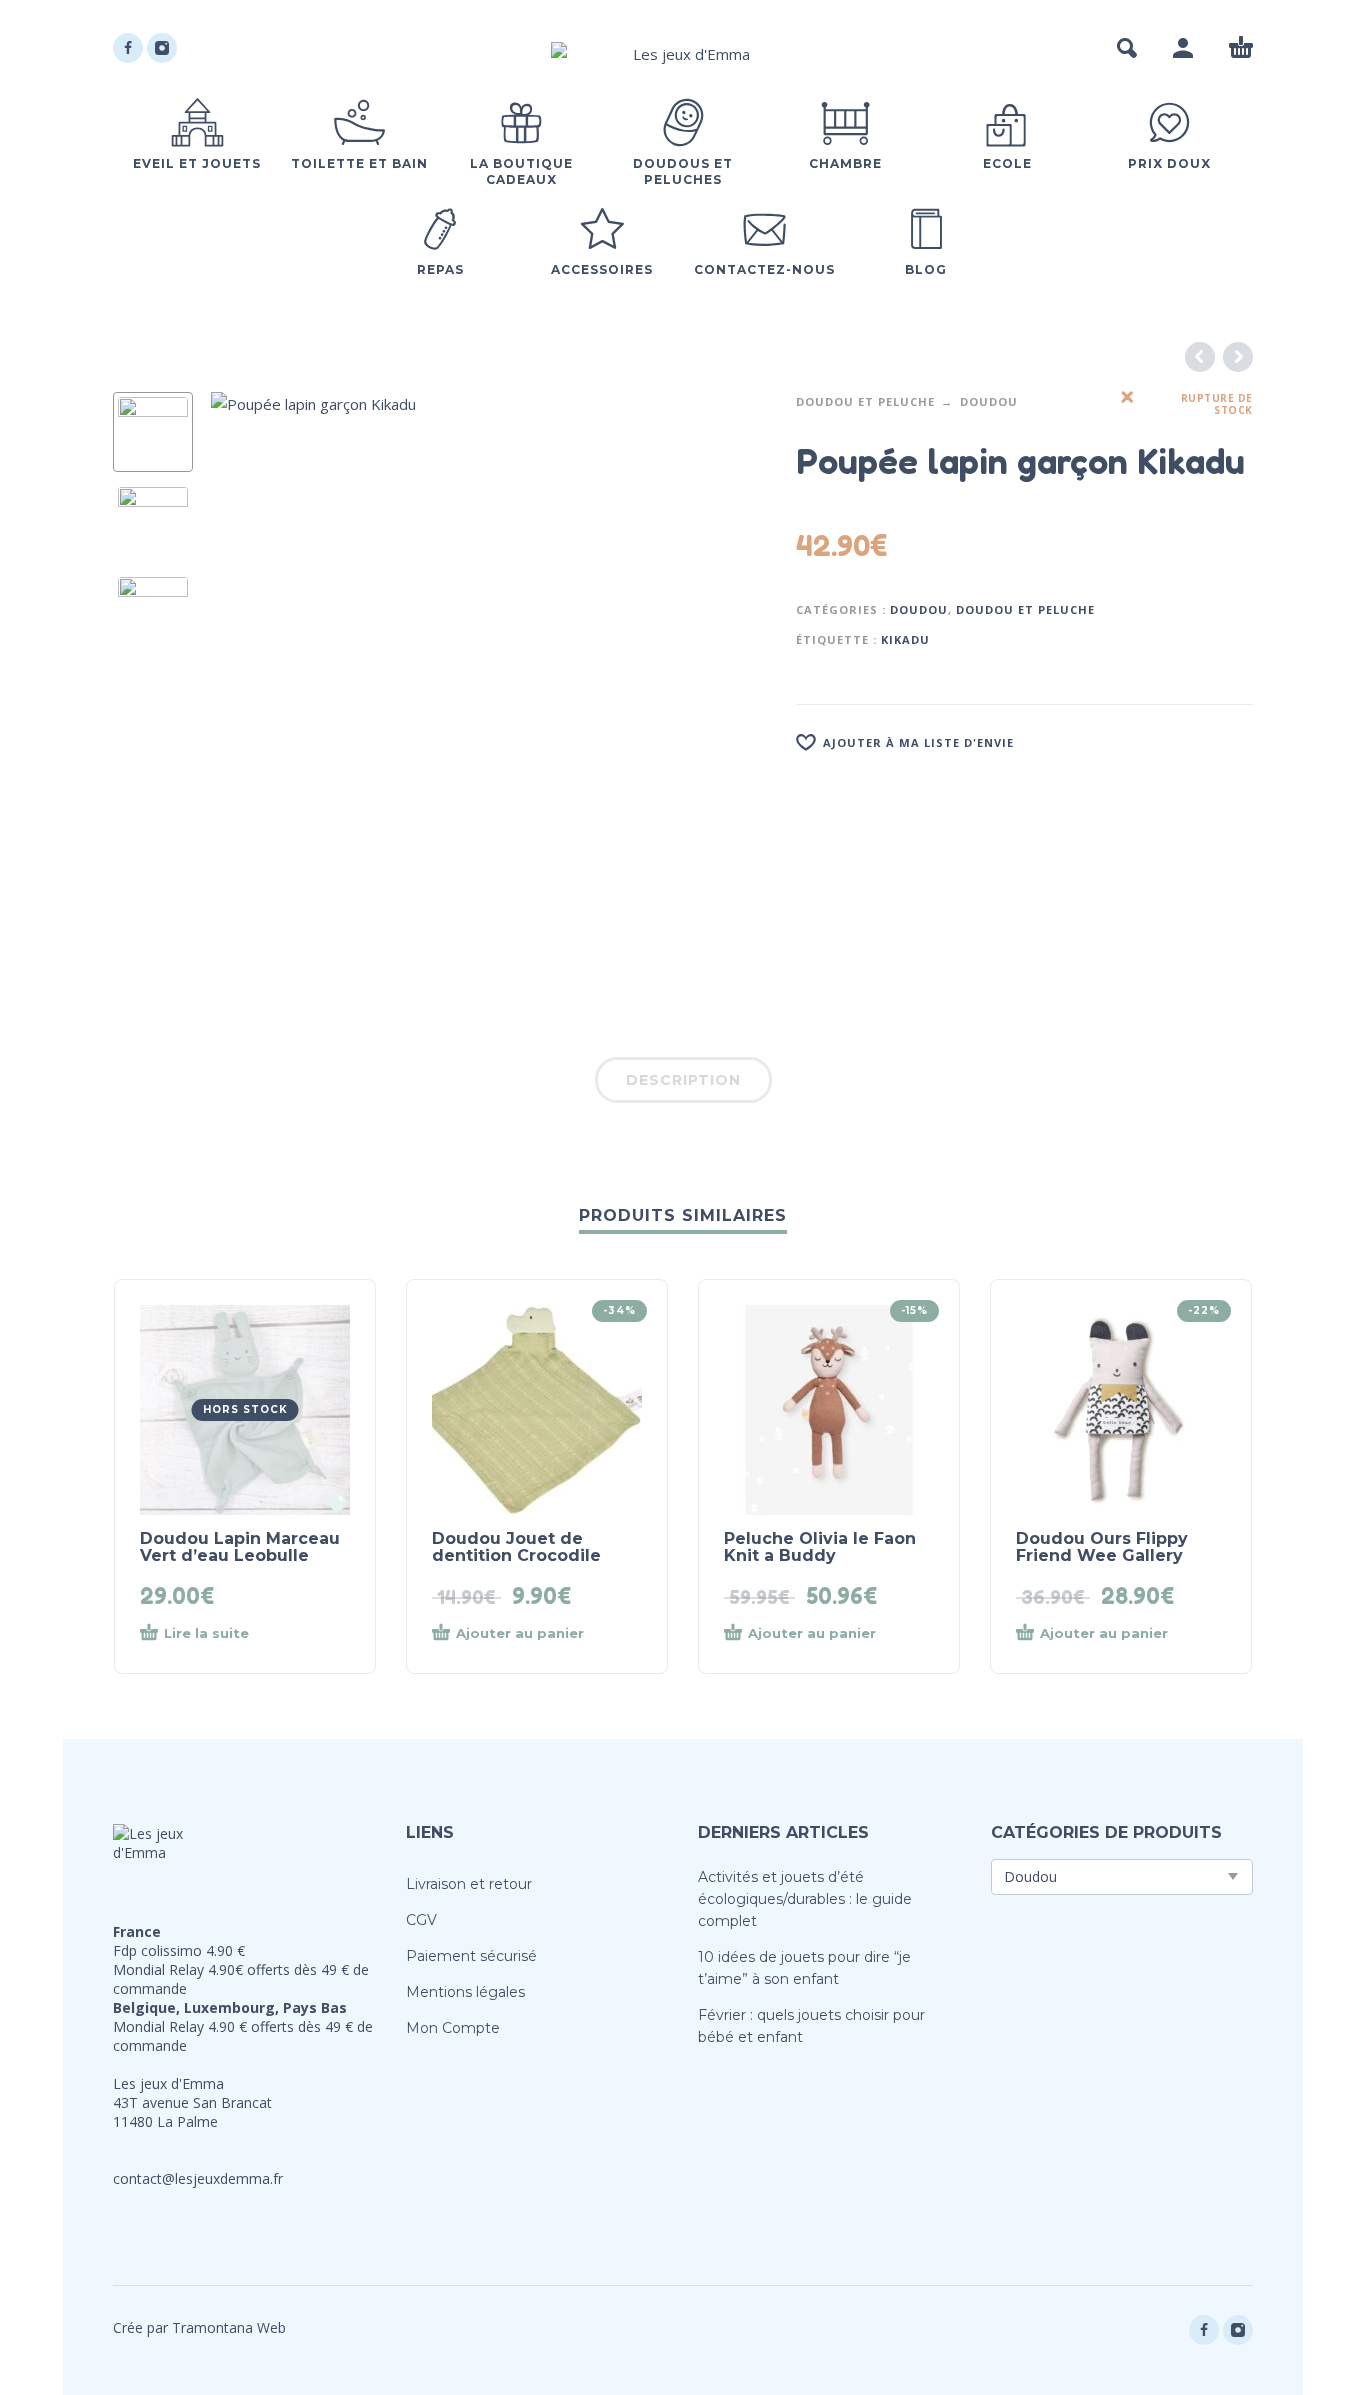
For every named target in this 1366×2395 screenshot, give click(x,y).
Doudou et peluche (865, 401)
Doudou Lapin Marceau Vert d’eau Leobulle (240, 1547)
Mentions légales (465, 1992)
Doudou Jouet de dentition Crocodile (516, 1547)
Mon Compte (453, 2028)
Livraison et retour (469, 1884)
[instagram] (162, 48)
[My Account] (1183, 48)
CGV (421, 1920)
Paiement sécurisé (471, 1956)
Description (683, 1080)
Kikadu (905, 639)
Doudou (989, 401)
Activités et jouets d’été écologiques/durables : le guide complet (805, 1899)
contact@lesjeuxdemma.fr (198, 2178)
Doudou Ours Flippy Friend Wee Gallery (1102, 1547)
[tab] (683, 1084)
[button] (1127, 48)
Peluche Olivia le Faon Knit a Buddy (820, 1547)
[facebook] (128, 48)
